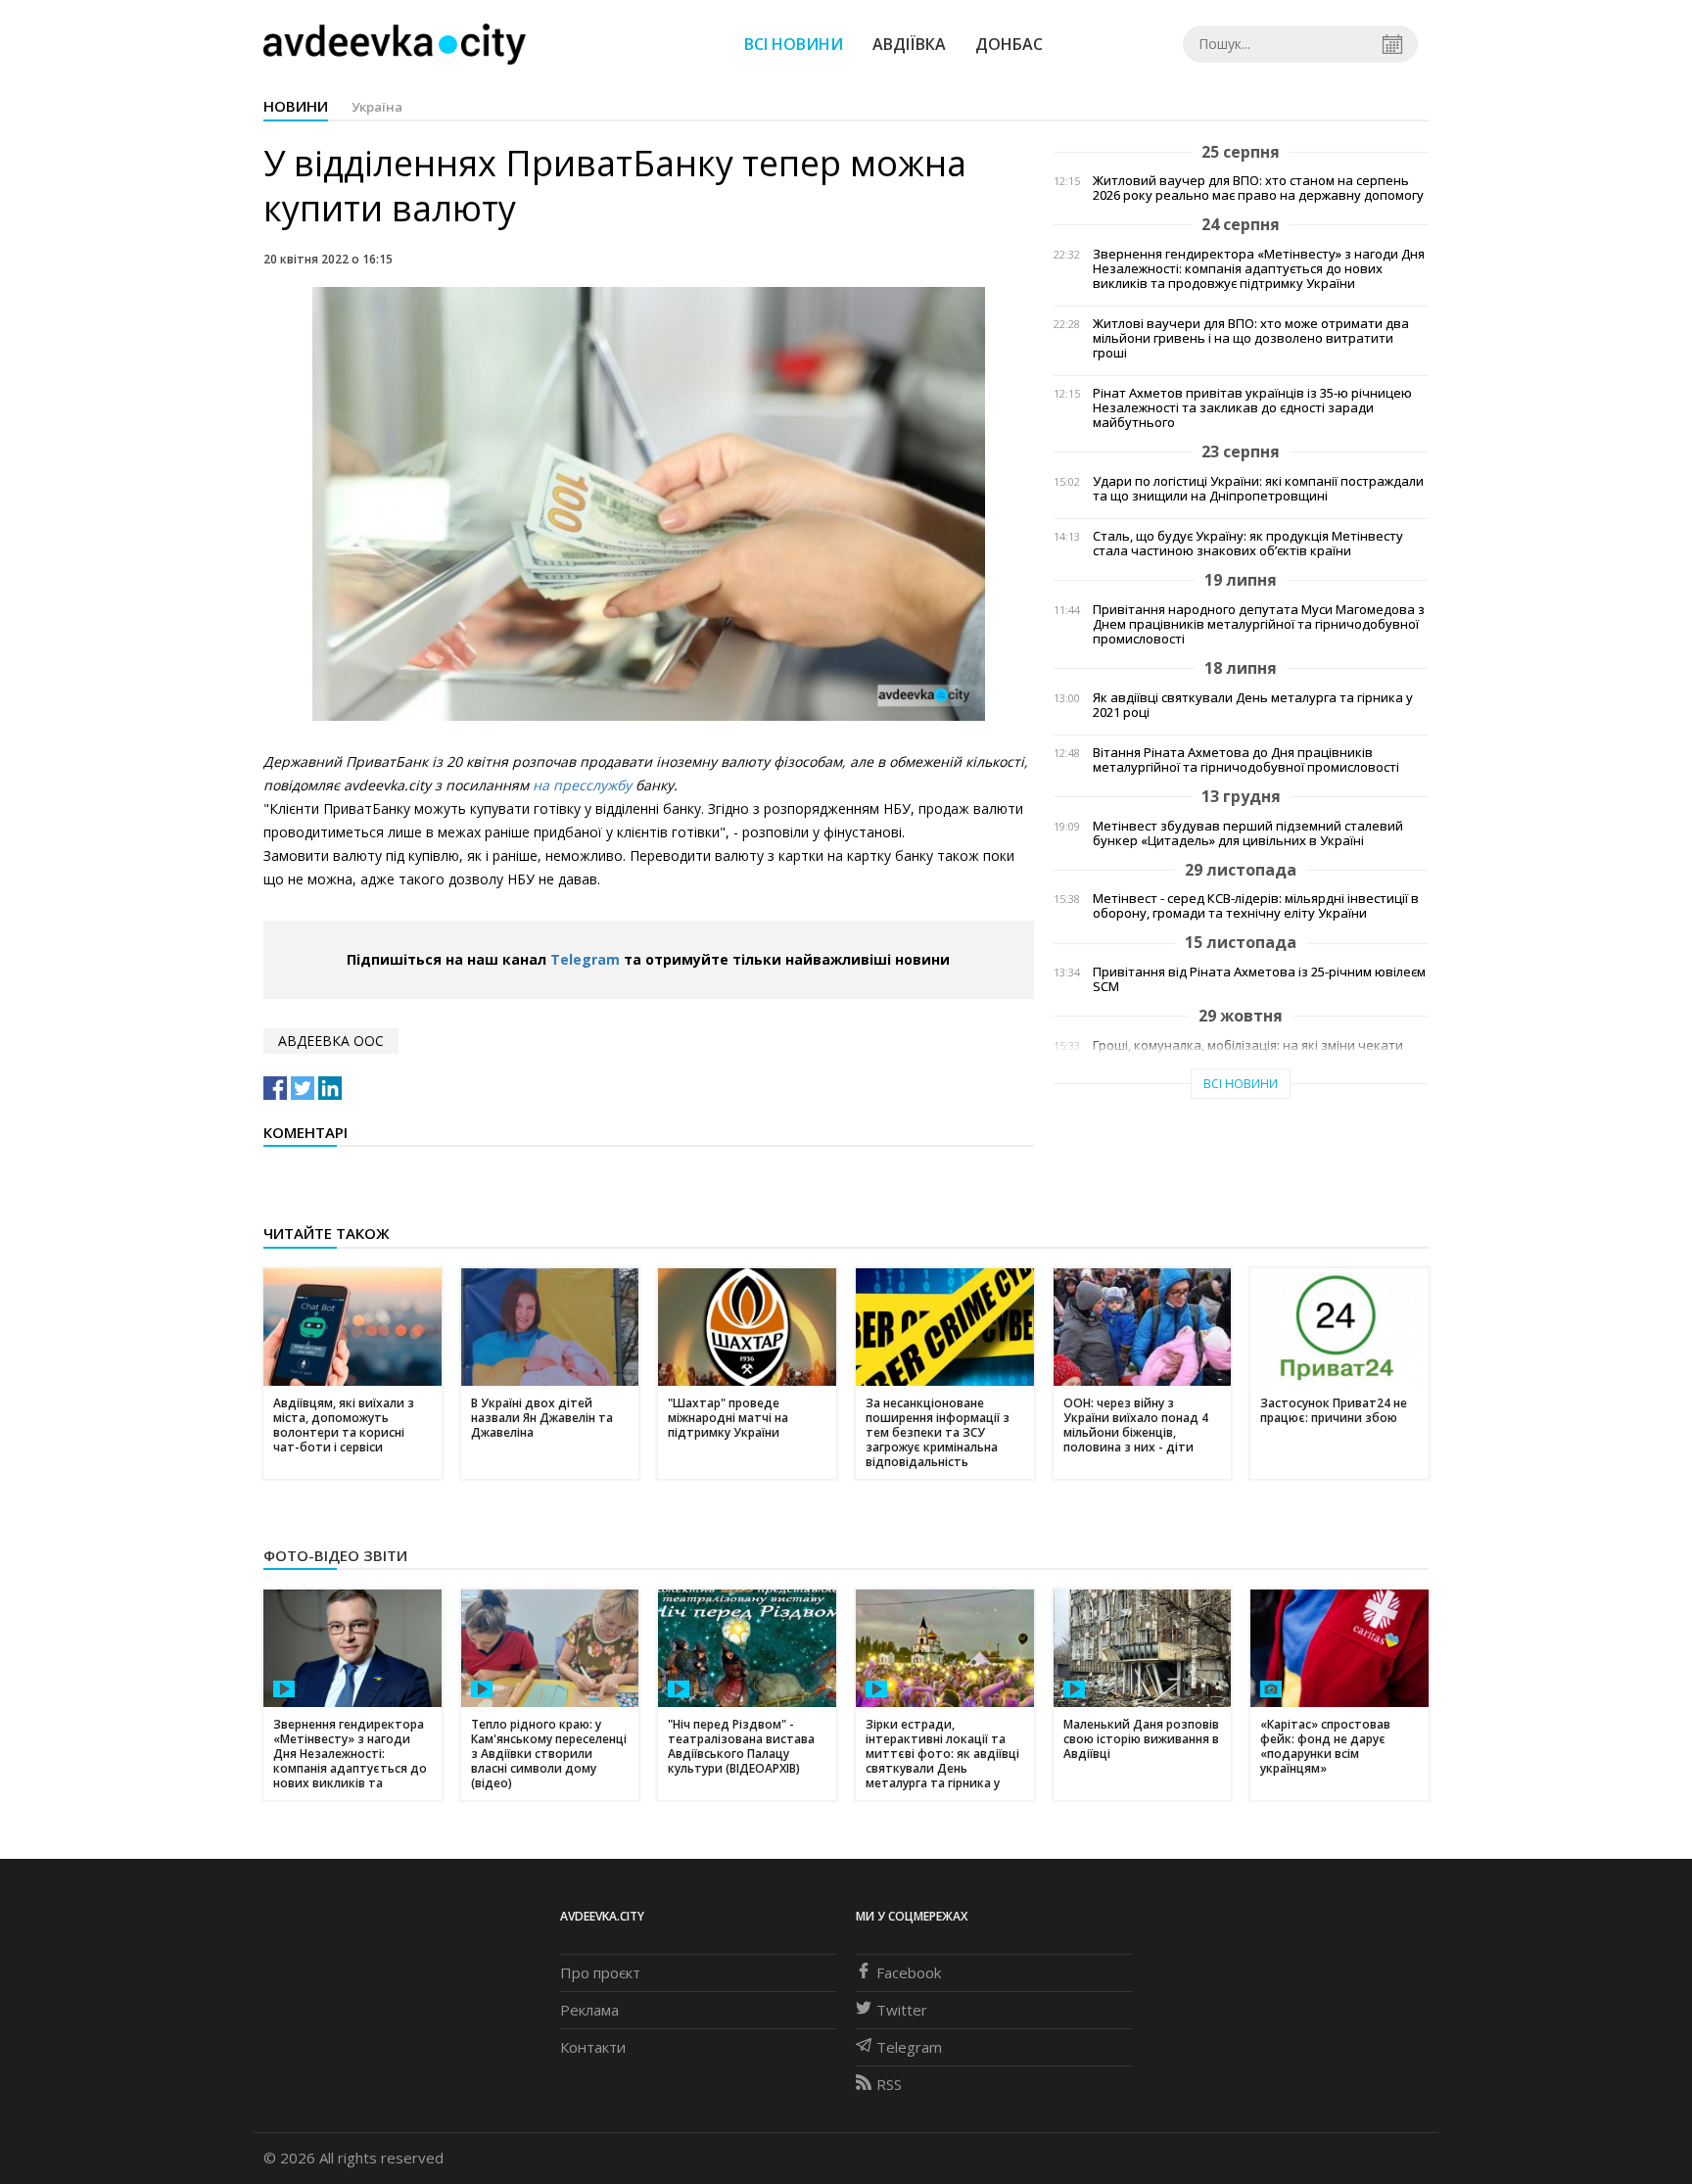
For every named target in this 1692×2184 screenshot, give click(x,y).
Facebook (909, 1972)
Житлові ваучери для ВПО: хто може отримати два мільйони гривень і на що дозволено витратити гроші (1251, 338)
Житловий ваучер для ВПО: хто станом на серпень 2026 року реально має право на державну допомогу (1258, 188)
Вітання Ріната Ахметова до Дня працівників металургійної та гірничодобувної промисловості (1246, 760)
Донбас (1009, 44)
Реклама (589, 2010)
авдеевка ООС (331, 1041)
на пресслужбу (584, 785)
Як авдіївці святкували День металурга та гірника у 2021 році (1253, 705)
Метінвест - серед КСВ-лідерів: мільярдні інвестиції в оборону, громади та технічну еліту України (1256, 906)
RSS (889, 2084)
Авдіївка (909, 44)
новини (296, 106)
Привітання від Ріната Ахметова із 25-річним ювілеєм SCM (1259, 979)
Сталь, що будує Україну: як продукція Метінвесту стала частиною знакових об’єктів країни (1248, 544)
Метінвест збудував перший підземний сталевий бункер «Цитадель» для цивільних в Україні (1248, 833)
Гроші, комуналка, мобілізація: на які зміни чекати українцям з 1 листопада (1248, 1053)
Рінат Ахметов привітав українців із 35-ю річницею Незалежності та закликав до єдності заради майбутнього (1252, 408)
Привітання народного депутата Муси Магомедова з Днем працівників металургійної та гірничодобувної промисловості (1259, 624)
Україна (377, 107)
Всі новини (794, 44)
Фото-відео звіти (335, 1555)
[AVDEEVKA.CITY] (395, 44)
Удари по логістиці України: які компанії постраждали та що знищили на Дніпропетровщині (1258, 489)
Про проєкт (600, 1972)
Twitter (902, 2010)
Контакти (593, 2047)
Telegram (585, 959)
